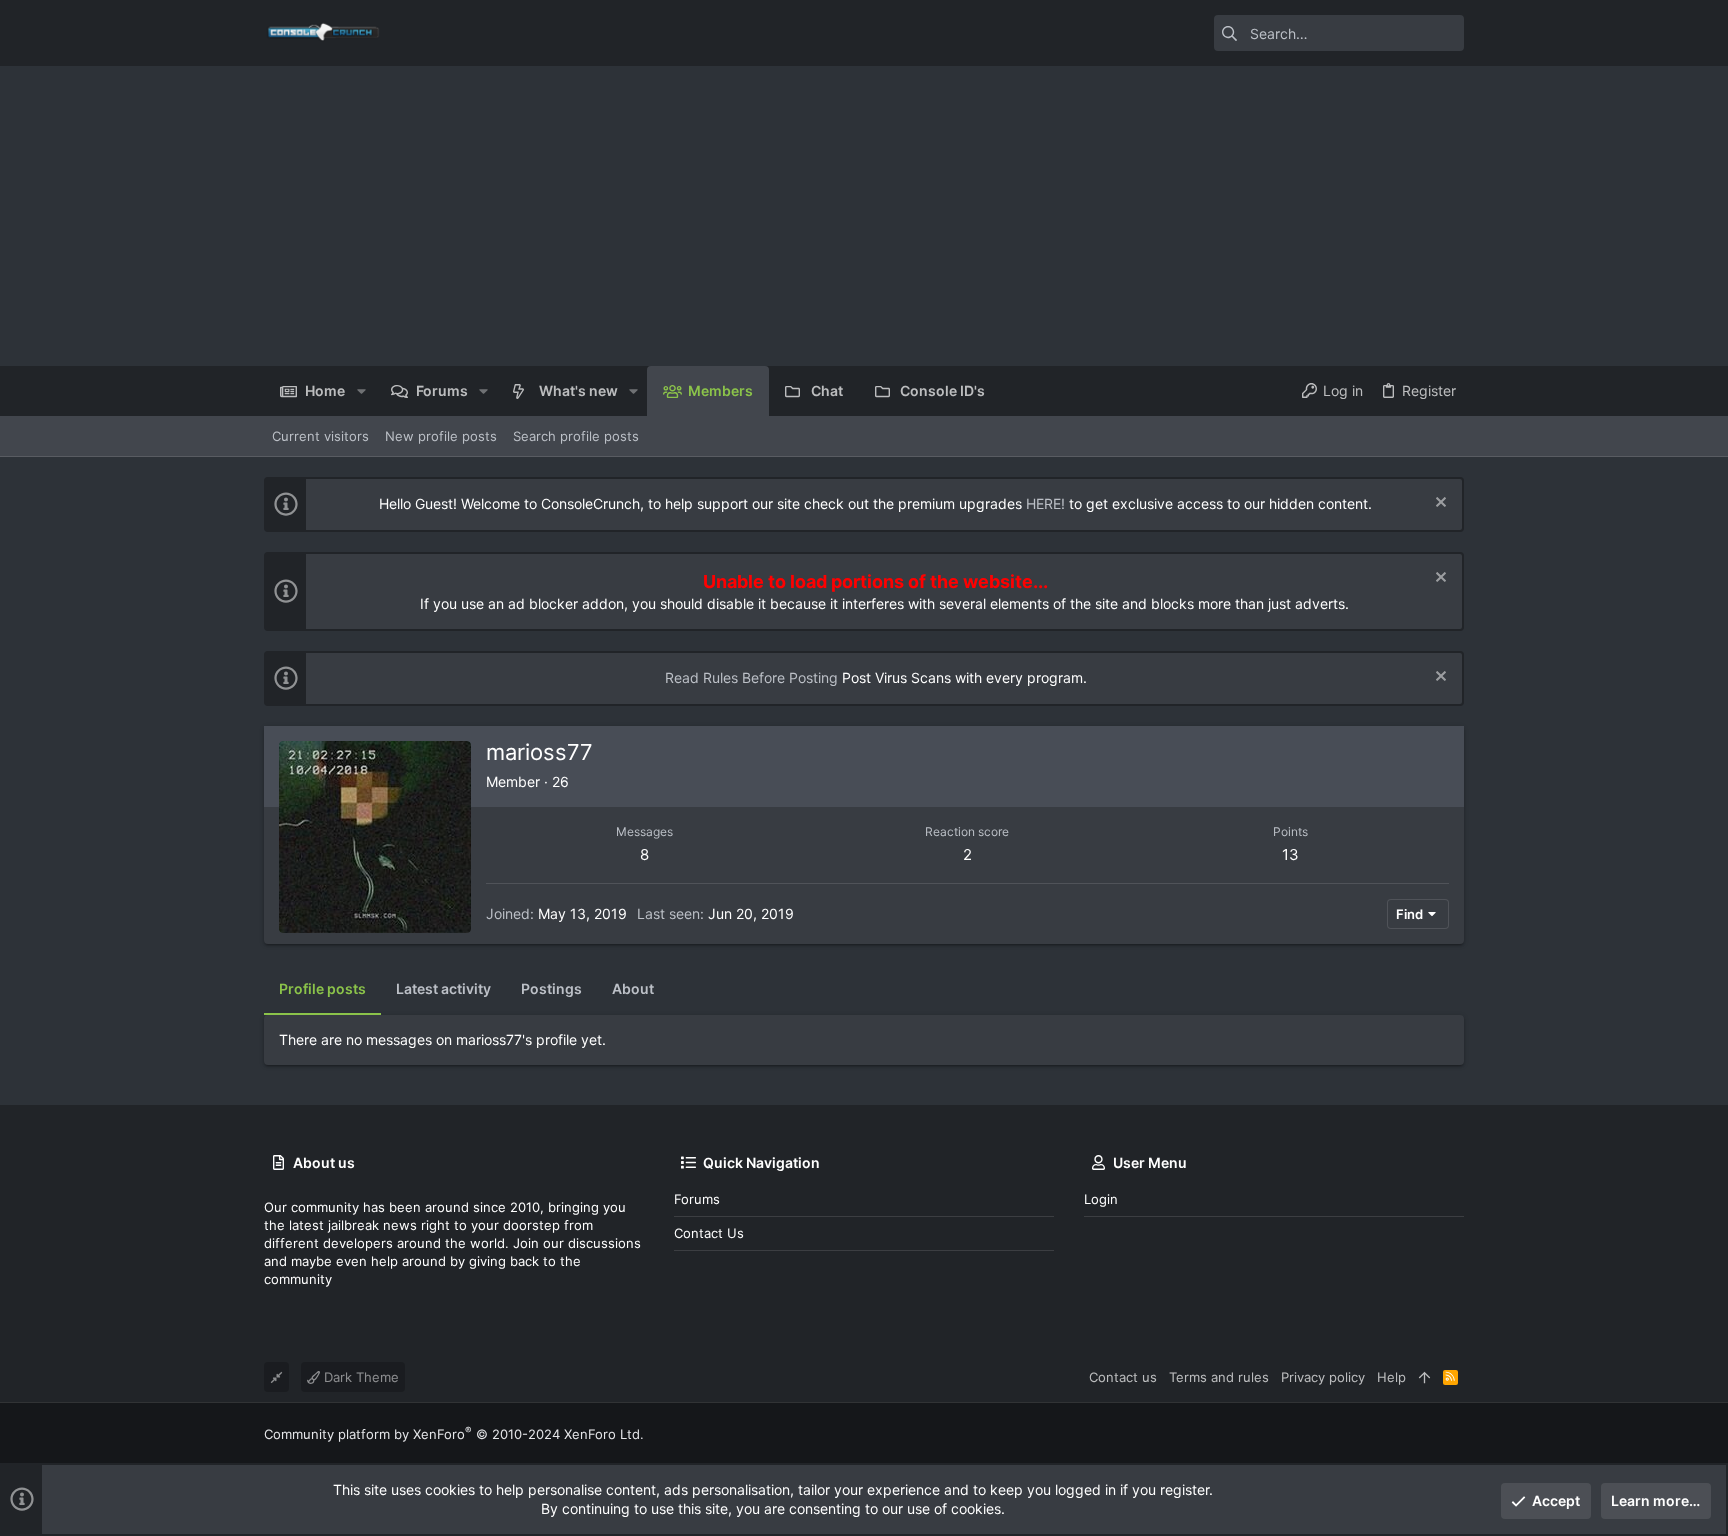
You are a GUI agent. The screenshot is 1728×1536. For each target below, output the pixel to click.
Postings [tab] (551, 988)
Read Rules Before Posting (751, 677)
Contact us (709, 1233)
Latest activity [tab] (443, 988)
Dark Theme (359, 1377)
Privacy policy (1323, 1377)
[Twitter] (1455, 1433)
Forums (697, 1199)
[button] (360, 391)
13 (1290, 854)
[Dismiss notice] (1438, 504)
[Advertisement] (864, 216)
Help (1391, 1377)
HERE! (1045, 503)
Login (1101, 1199)
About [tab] (633, 988)
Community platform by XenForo (454, 1434)
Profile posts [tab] (322, 988)
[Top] (1424, 1377)
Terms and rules (1219, 1377)
